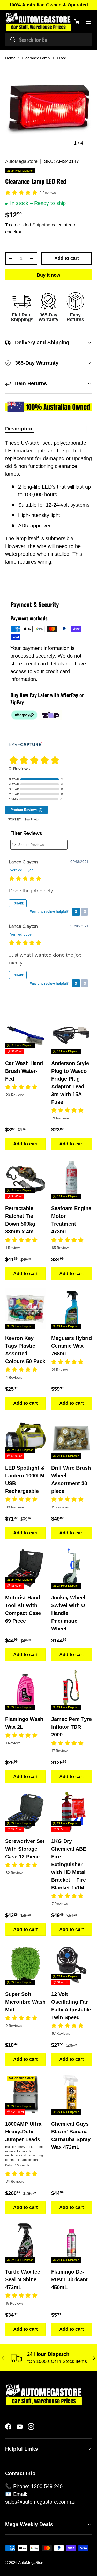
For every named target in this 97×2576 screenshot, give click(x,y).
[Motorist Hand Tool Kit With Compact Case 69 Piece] (26, 1568)
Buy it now (48, 275)
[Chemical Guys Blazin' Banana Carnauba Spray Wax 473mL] (72, 2094)
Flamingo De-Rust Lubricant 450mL (69, 2279)
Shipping (41, 225)
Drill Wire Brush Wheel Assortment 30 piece (71, 1479)
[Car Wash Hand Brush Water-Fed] (26, 1034)
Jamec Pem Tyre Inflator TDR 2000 (72, 1727)
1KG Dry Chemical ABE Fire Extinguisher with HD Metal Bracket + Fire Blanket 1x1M (69, 1864)
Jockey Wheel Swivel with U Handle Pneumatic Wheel (68, 1613)
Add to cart (67, 258)
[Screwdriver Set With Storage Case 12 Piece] (26, 1812)
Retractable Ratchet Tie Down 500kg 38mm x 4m (20, 1220)
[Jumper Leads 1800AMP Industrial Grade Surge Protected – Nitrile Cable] (26, 2094)
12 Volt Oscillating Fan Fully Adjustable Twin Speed (71, 2006)
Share (18, 903)
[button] (77, 22)
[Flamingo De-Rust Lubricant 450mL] (72, 2243)
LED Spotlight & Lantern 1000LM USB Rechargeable (25, 1479)
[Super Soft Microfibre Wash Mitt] (26, 1965)
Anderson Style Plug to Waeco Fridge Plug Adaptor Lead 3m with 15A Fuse (70, 1083)
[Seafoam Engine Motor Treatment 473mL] (72, 1179)
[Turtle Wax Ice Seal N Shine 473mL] (26, 2243)
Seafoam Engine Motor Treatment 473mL (71, 1220)
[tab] (19, 429)
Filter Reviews (26, 833)
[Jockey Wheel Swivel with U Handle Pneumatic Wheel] (72, 1568)
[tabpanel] (48, 509)
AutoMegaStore (21, 161)
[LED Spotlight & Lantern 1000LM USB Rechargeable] (26, 1439)
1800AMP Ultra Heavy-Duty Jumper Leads (23, 2132)
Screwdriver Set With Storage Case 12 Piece (25, 1849)
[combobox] (48, 40)
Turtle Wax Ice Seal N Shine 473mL (23, 2279)
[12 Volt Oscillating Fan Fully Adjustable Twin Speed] (72, 1965)
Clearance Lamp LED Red (44, 58)
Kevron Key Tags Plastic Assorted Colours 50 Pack (25, 1350)
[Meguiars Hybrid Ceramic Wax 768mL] (72, 1309)
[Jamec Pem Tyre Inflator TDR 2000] (72, 1690)
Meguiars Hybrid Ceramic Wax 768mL (72, 1346)
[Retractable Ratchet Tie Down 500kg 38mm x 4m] (26, 1179)
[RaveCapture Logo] (26, 745)
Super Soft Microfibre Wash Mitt (25, 2002)
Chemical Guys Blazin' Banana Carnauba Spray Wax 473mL (71, 2136)
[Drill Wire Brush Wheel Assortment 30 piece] (72, 1439)
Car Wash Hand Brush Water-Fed (24, 1071)
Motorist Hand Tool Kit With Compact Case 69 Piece (23, 1609)
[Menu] (89, 22)
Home (10, 58)
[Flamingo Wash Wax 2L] (26, 1690)
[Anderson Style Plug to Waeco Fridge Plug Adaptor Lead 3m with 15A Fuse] (72, 1034)
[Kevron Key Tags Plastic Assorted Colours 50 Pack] (26, 1309)
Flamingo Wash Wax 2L (24, 1723)
